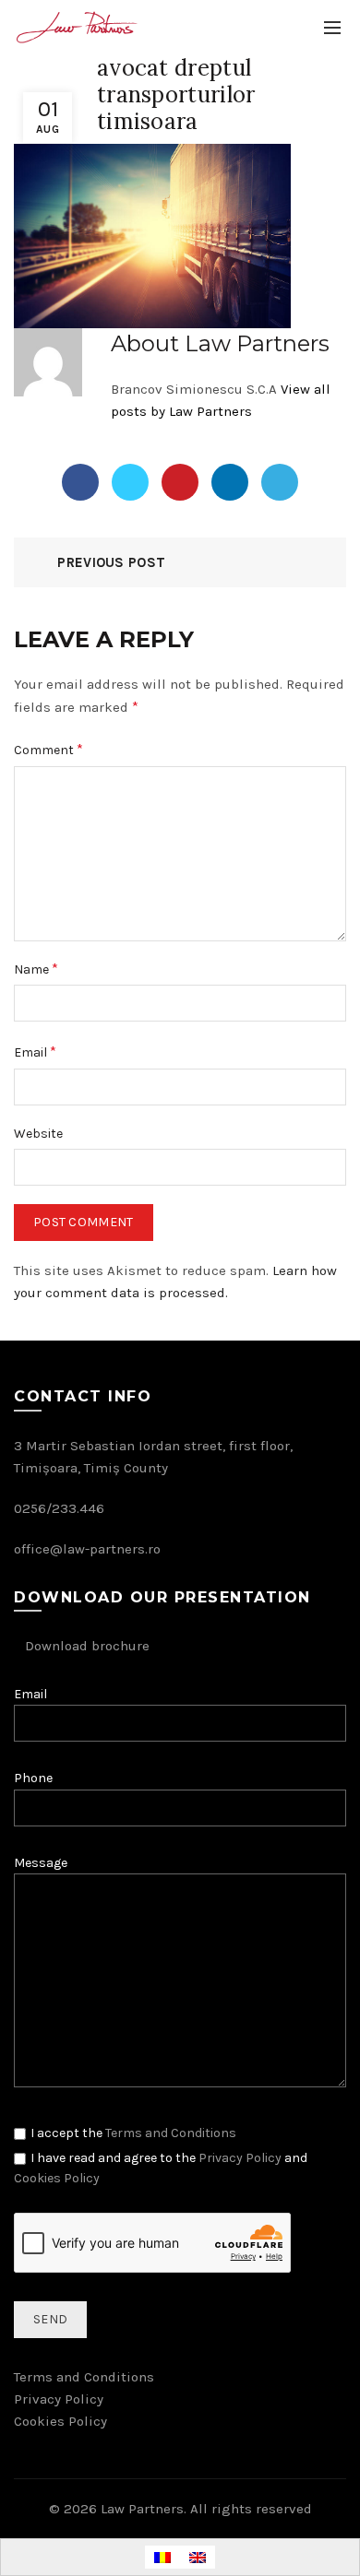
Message (41, 1863)
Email (35, 1052)
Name (36, 969)
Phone (33, 1778)
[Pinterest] (180, 482)
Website (38, 1134)
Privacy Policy (240, 2158)
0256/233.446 (59, 1508)
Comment (48, 749)
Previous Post (111, 562)
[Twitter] (130, 482)
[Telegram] (280, 482)
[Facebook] (80, 482)
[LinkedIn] (230, 482)
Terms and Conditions (171, 2133)
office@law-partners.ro (87, 1549)
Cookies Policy (57, 2178)
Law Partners (142, 2509)
